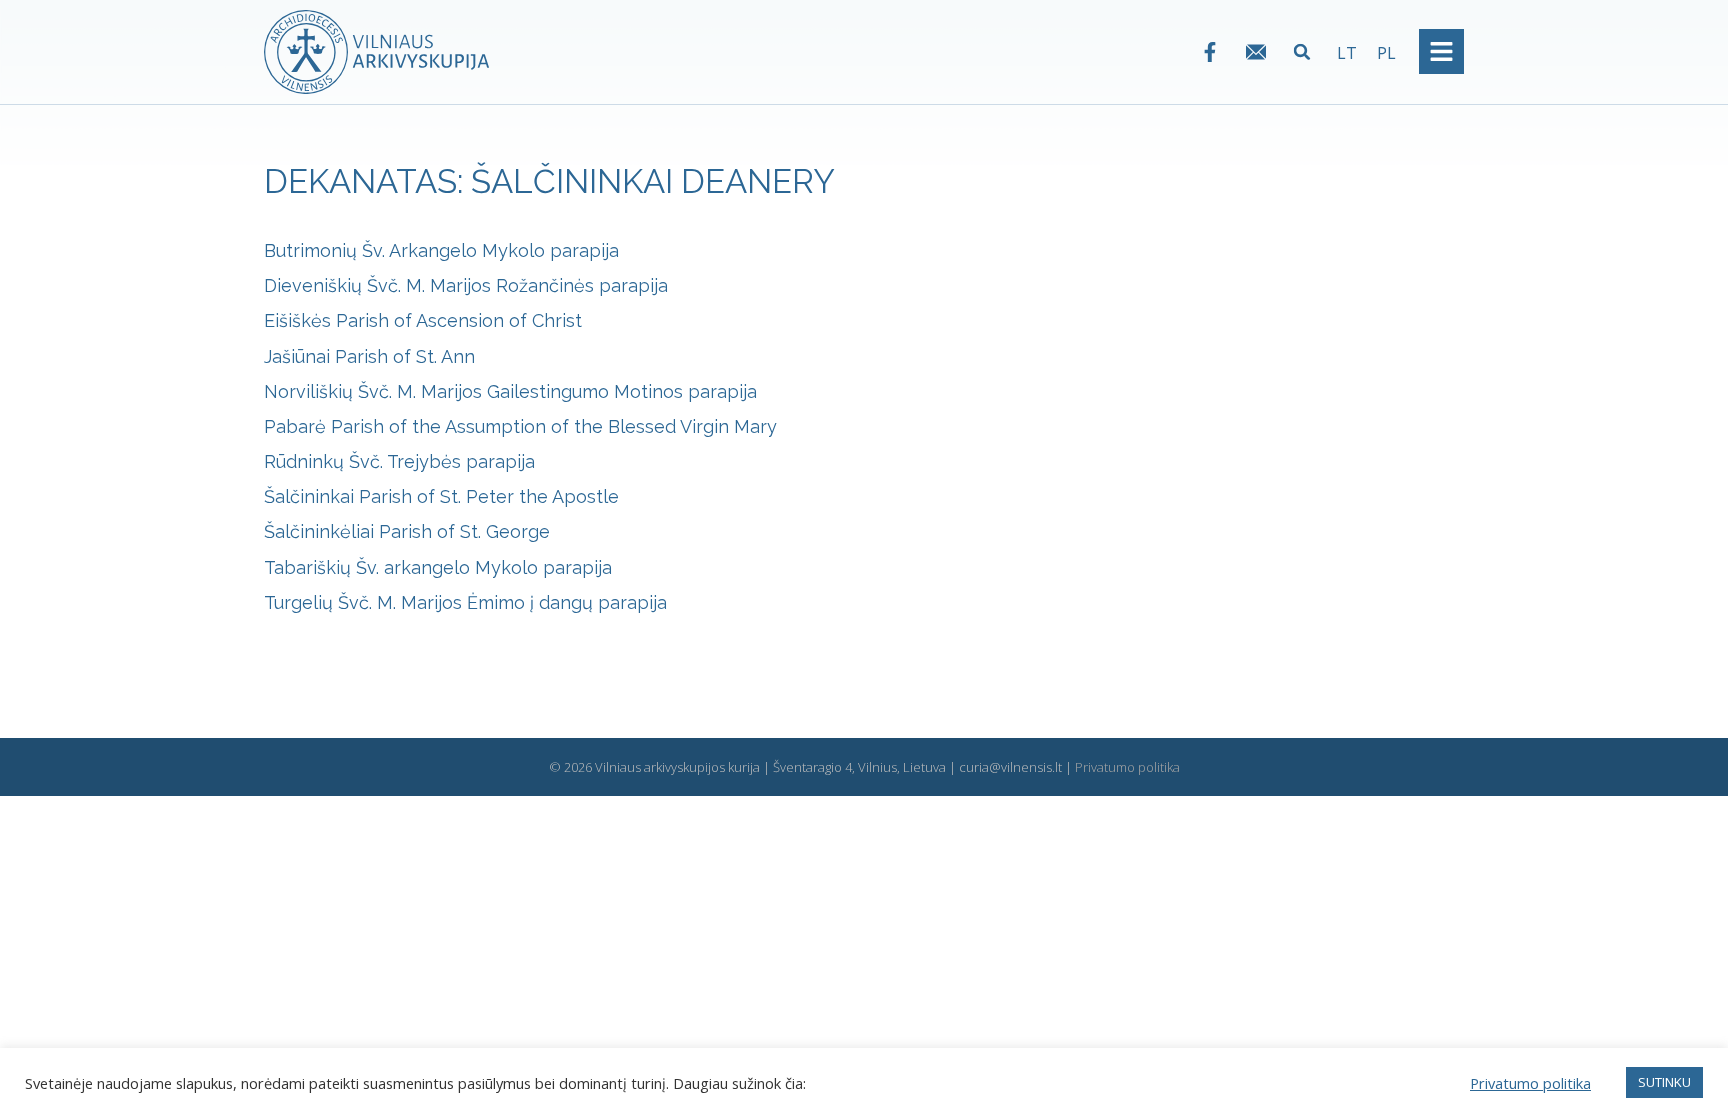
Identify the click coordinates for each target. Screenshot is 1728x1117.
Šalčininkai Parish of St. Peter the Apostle (441, 496)
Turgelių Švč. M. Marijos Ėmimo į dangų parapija (465, 602)
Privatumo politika (1127, 767)
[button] (1302, 51)
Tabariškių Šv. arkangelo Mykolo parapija (438, 567)
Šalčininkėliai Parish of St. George (407, 531)
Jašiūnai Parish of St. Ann (369, 356)
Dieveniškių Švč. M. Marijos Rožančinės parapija (466, 285)
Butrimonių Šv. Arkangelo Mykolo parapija (441, 250)
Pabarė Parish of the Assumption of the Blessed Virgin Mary (520, 426)
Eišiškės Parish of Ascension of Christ (423, 320)
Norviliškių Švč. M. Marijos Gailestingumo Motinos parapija (510, 391)
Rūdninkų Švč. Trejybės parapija (399, 461)
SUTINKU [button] (1664, 1082)
